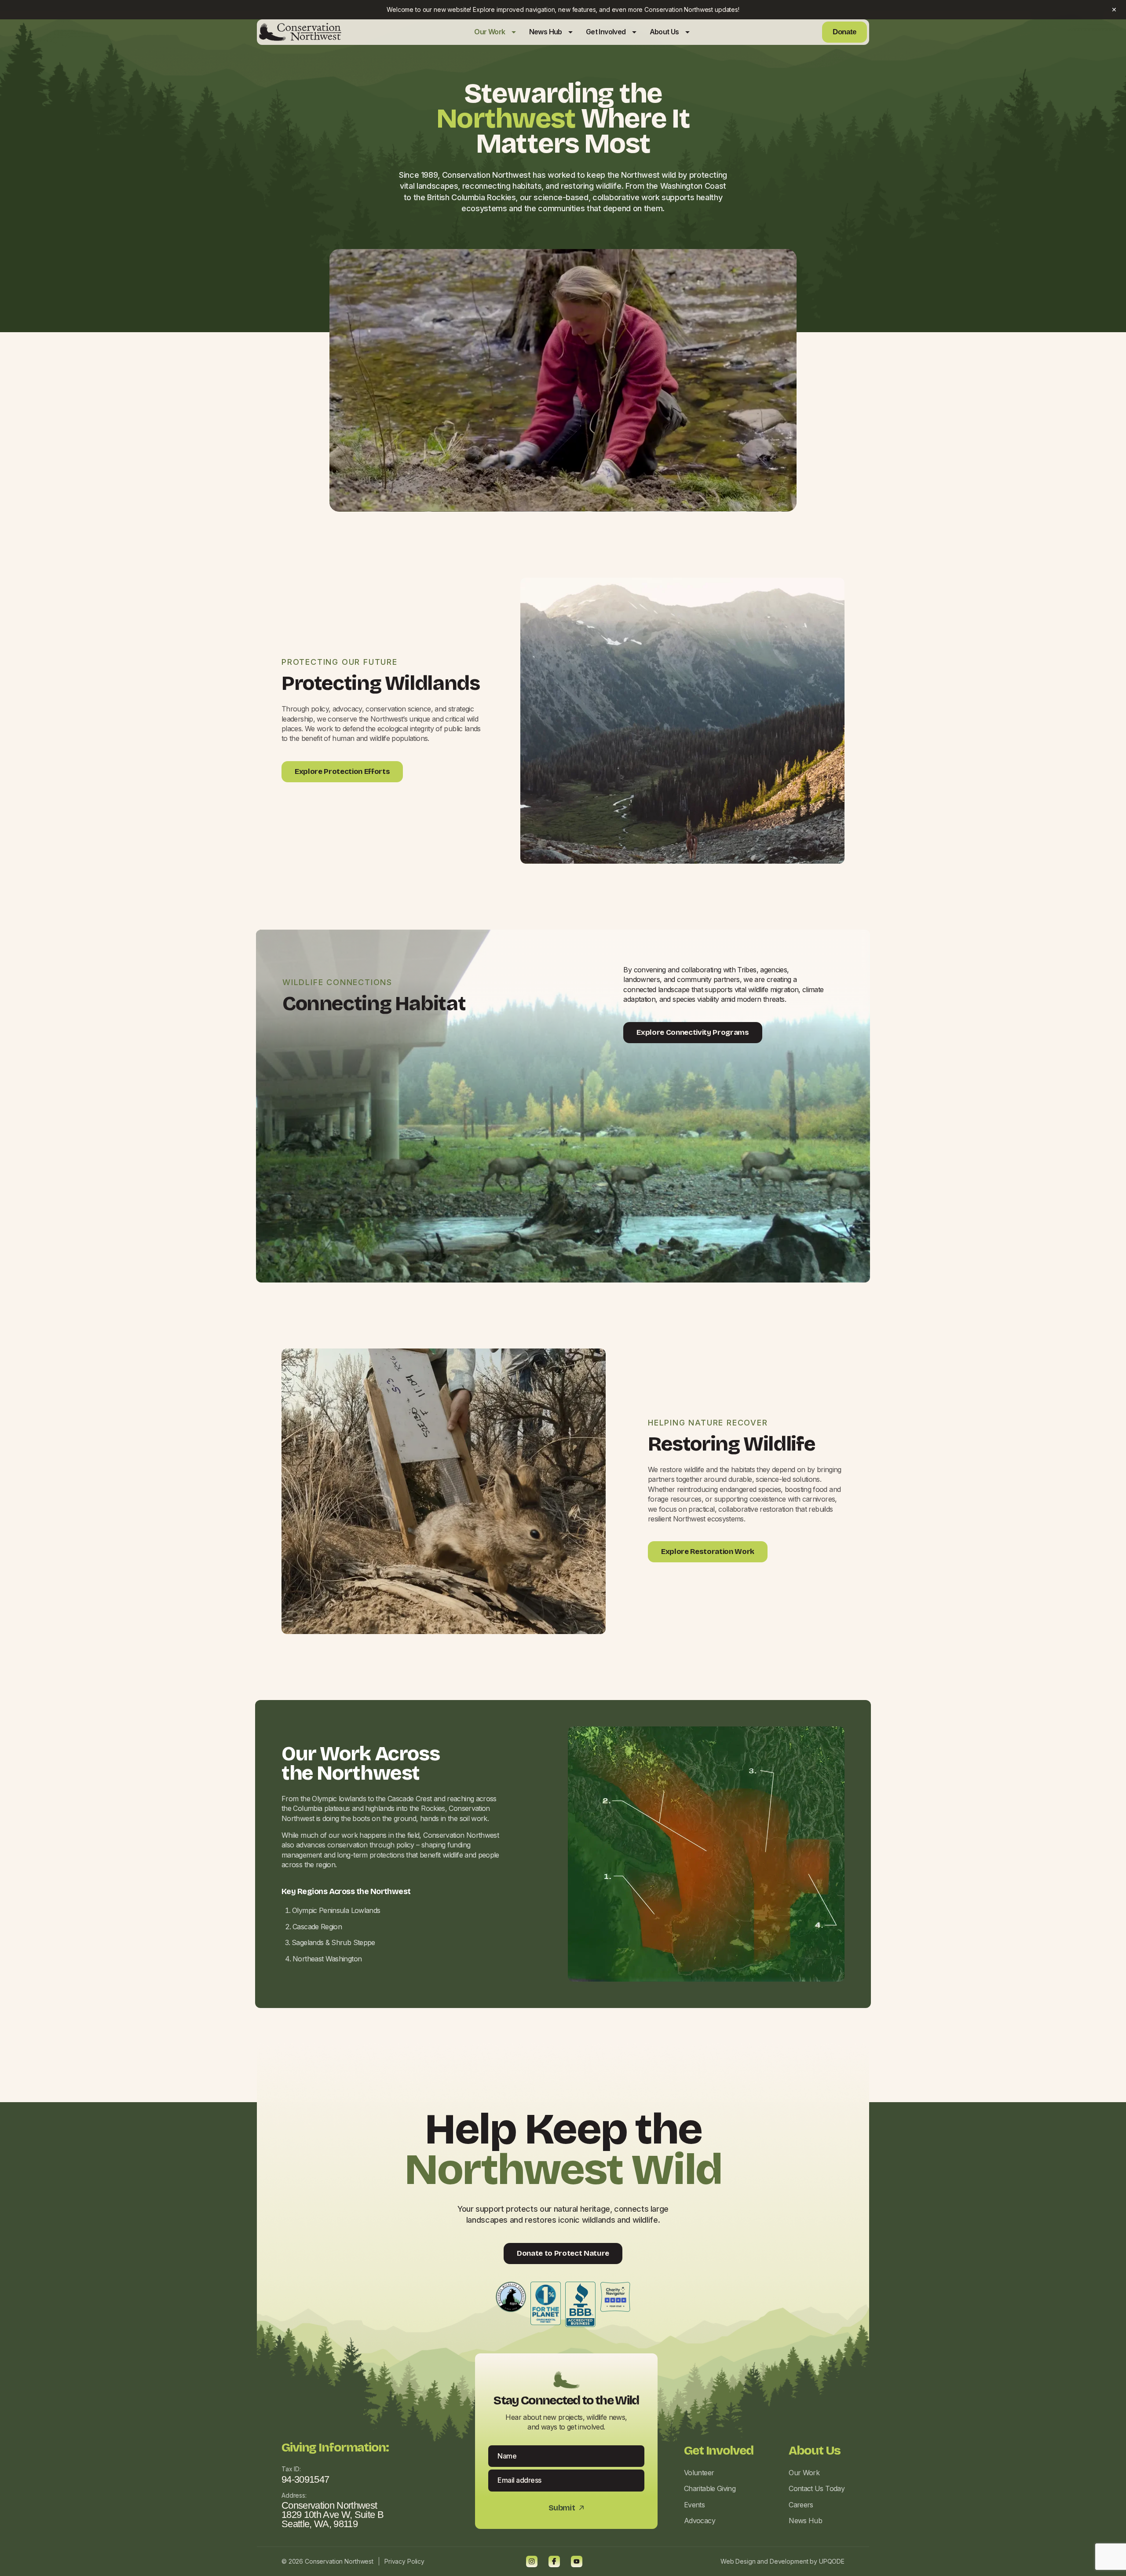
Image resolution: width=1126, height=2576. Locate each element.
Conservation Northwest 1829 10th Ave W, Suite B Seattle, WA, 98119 (333, 2514)
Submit (567, 2508)
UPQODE (832, 2561)
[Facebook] (554, 2561)
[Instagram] (532, 2561)
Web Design (738, 2561)
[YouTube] (577, 2561)
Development (789, 2561)
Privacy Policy (404, 2561)
